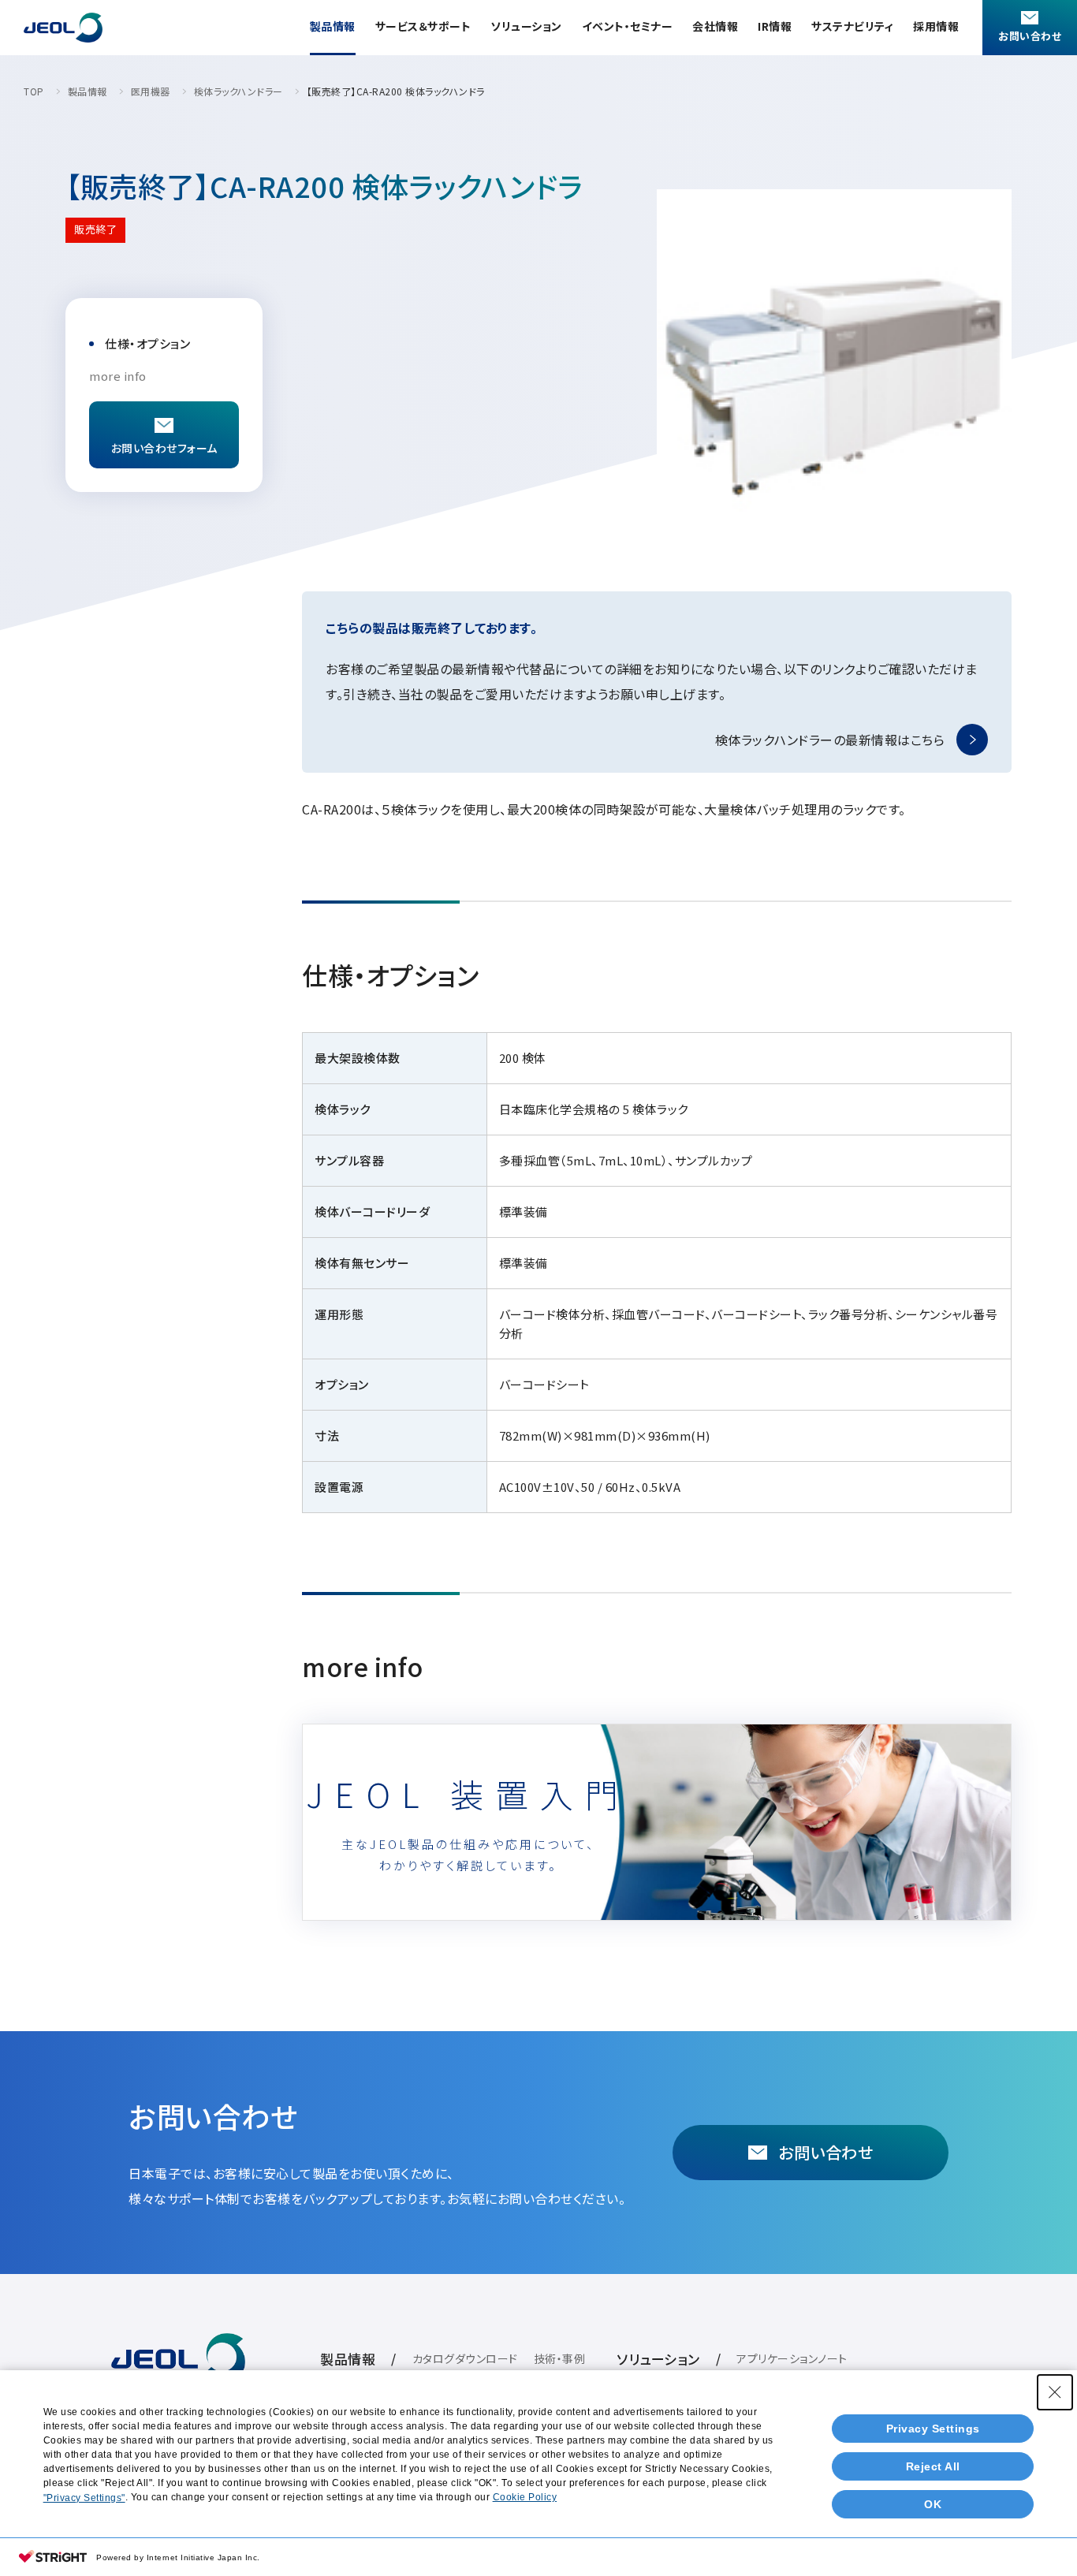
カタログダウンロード (465, 2358)
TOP (34, 91)
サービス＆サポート (423, 26)
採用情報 (936, 26)
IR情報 (775, 26)
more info (118, 376)
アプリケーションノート (792, 2358)
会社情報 (715, 26)
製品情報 (333, 26)
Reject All (933, 2466)
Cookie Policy (525, 2497)
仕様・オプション (147, 343)
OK (933, 2504)
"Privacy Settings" (84, 2498)
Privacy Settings (933, 2429)
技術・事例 (560, 2358)
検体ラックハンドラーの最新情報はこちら (830, 740)
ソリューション (526, 26)
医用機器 (151, 91)
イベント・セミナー (628, 26)
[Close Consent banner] (1055, 2392)
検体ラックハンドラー (239, 91)
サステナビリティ (852, 26)
